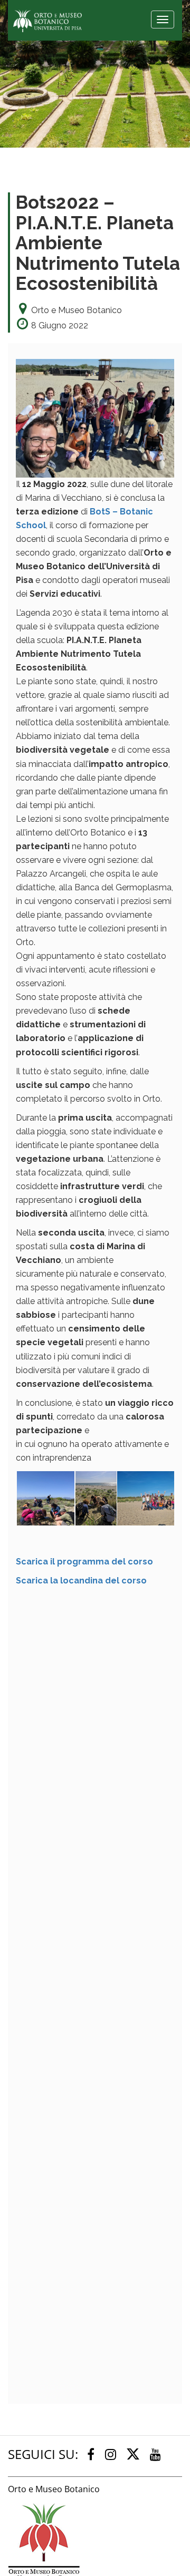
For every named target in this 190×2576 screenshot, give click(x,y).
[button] (45, 1498)
